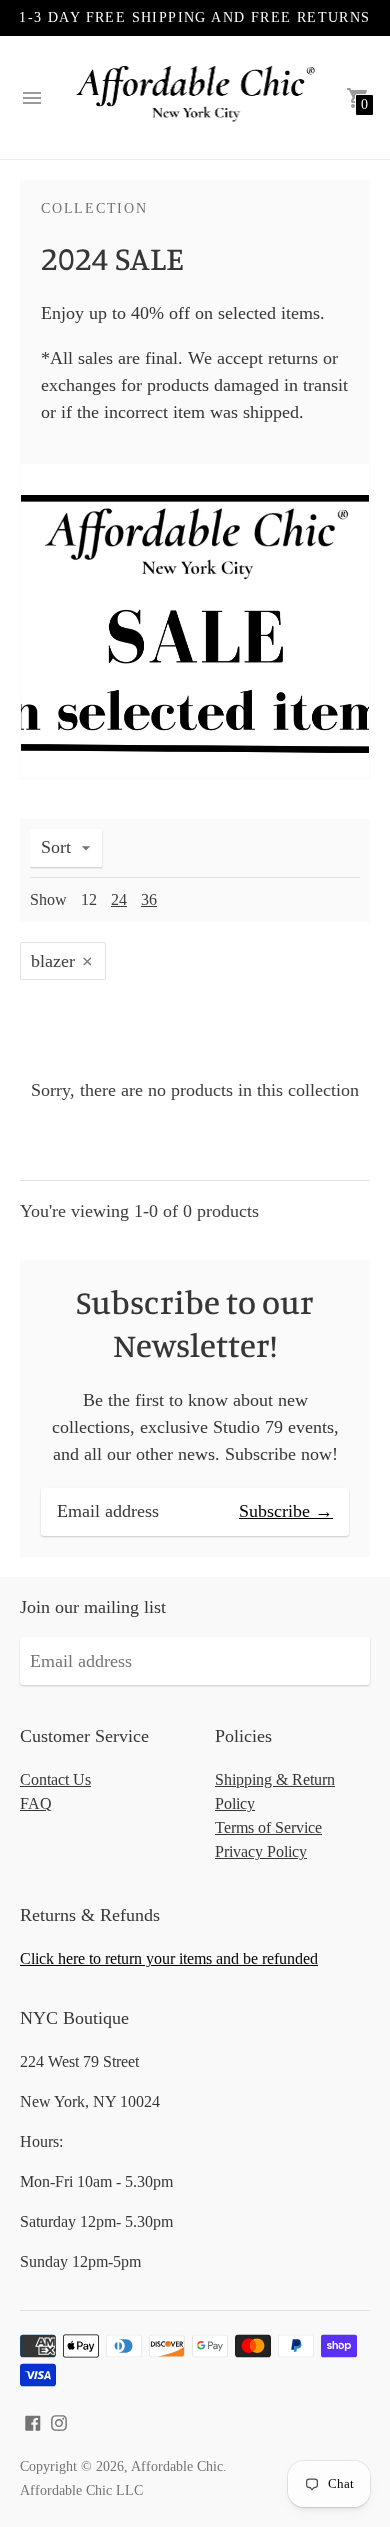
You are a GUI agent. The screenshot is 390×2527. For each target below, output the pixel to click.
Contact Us (55, 1779)
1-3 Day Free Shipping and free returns (194, 17)
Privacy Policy (261, 1851)
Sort (56, 847)
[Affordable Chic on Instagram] (59, 2421)
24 (119, 899)
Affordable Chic (177, 2466)
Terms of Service (268, 1827)
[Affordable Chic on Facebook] (33, 2421)
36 (149, 899)
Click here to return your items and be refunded (169, 1958)
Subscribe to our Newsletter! (195, 1323)
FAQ (36, 1803)
